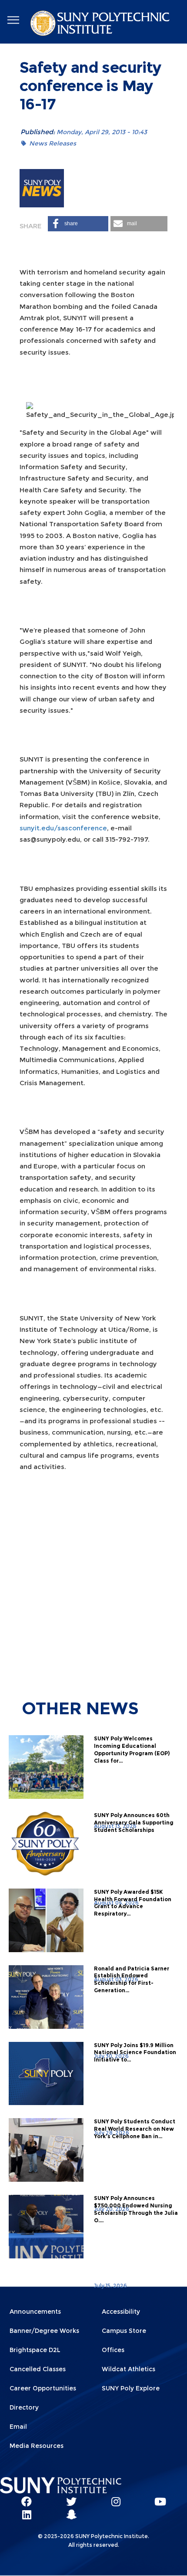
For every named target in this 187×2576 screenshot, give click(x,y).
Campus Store (124, 2331)
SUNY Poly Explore (131, 2388)
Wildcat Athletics (129, 2369)
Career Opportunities (43, 2388)
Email (18, 2427)
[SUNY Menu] (13, 20)
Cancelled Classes (38, 2369)
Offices (113, 2350)
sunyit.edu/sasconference (63, 828)
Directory (24, 2407)
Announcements (35, 2312)
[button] (78, 224)
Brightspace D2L (35, 2350)
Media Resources (37, 2446)
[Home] (101, 25)
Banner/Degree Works (44, 2331)
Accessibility (121, 2312)
